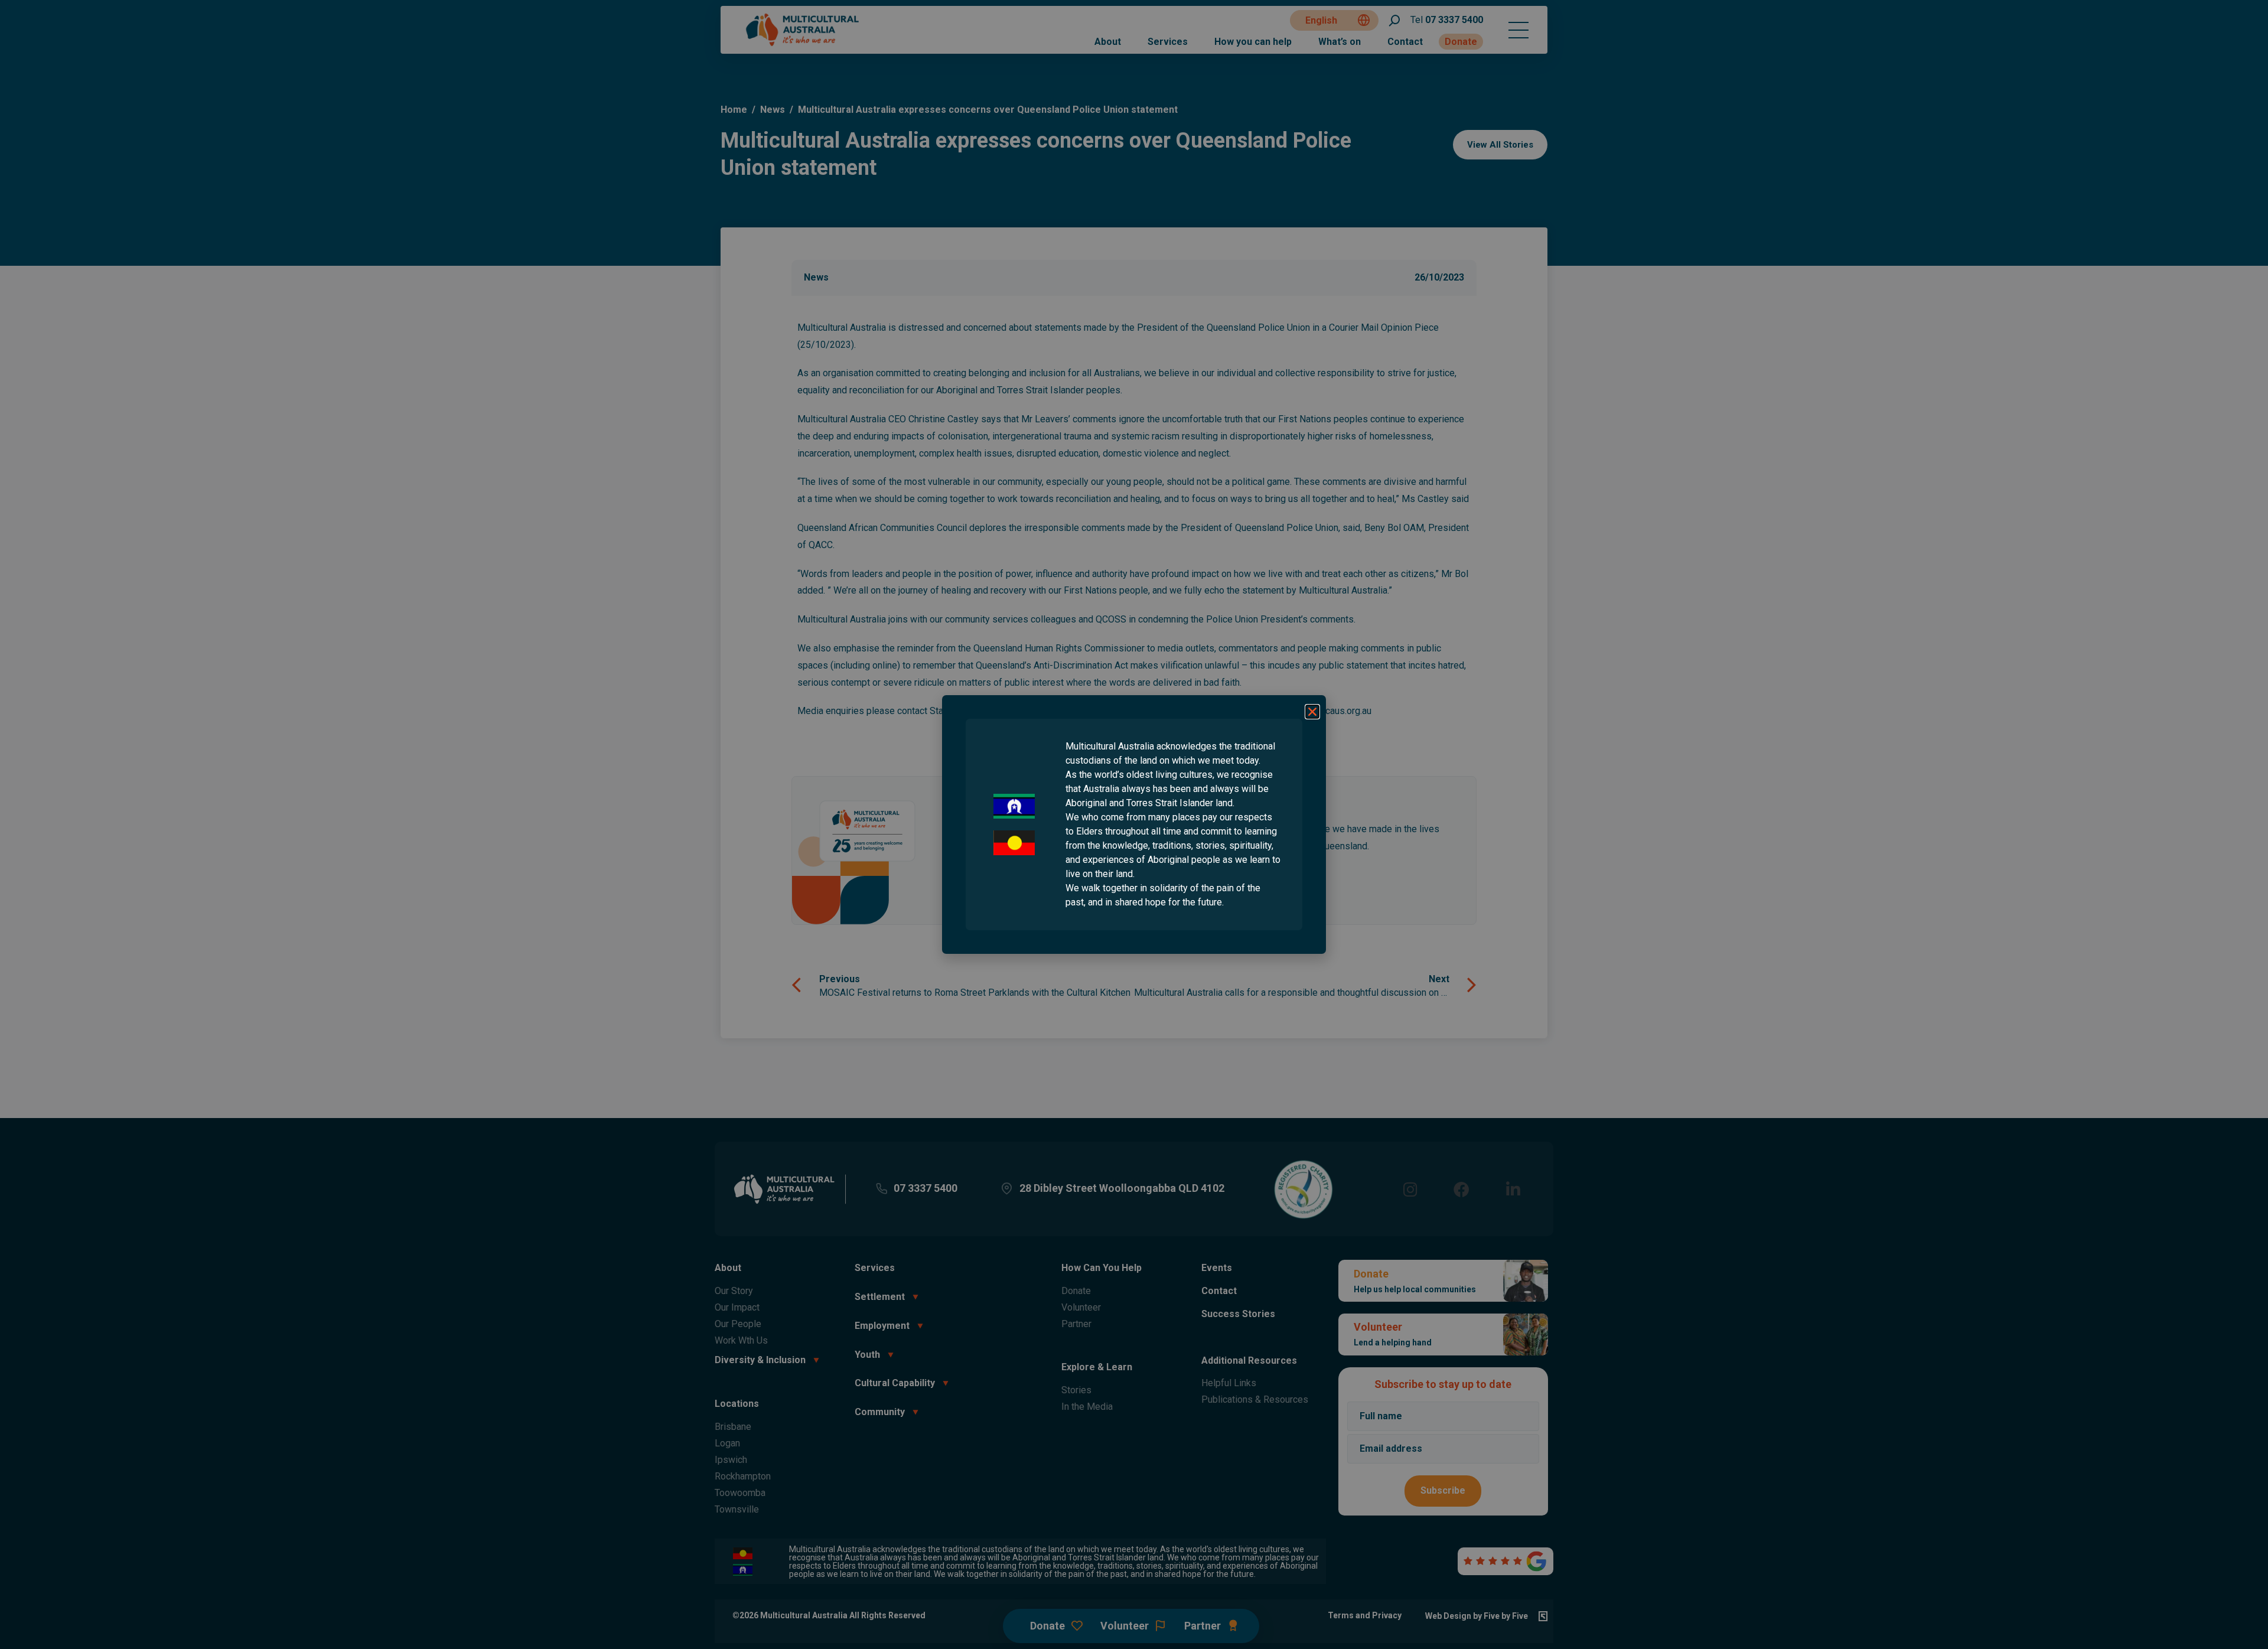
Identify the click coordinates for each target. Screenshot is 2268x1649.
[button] (1312, 712)
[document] (1134, 824)
